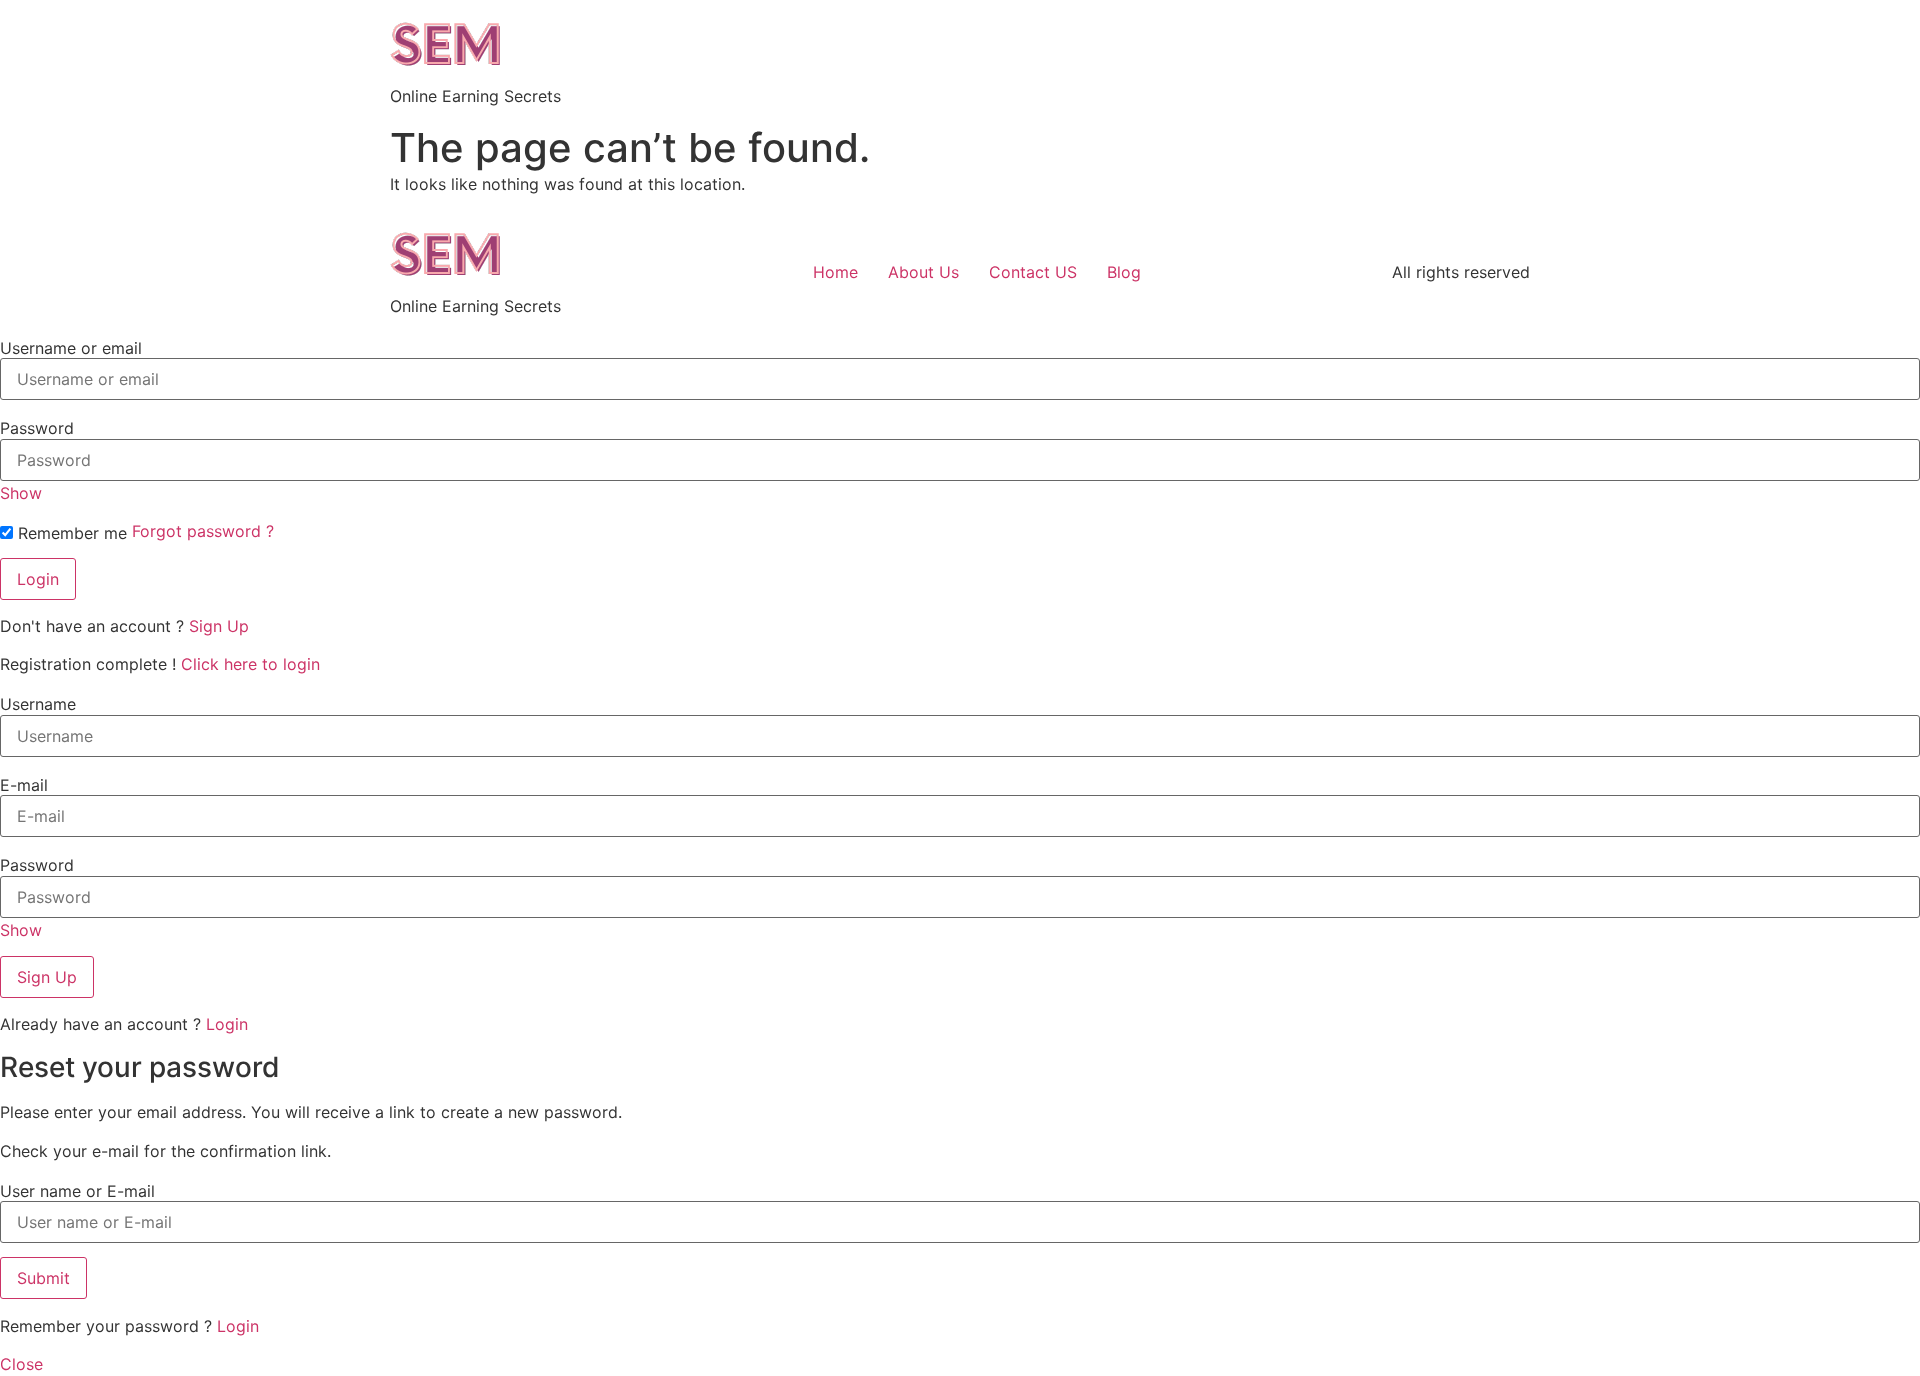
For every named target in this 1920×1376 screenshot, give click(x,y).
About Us (923, 272)
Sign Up (219, 626)
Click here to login (250, 664)
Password (37, 428)
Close (21, 1364)
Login (227, 1024)
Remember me (70, 533)
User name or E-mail (77, 1191)
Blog (1124, 272)
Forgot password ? (203, 531)
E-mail (24, 785)
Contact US (1033, 272)
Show (21, 493)
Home (835, 272)
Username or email (71, 348)
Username (38, 704)
